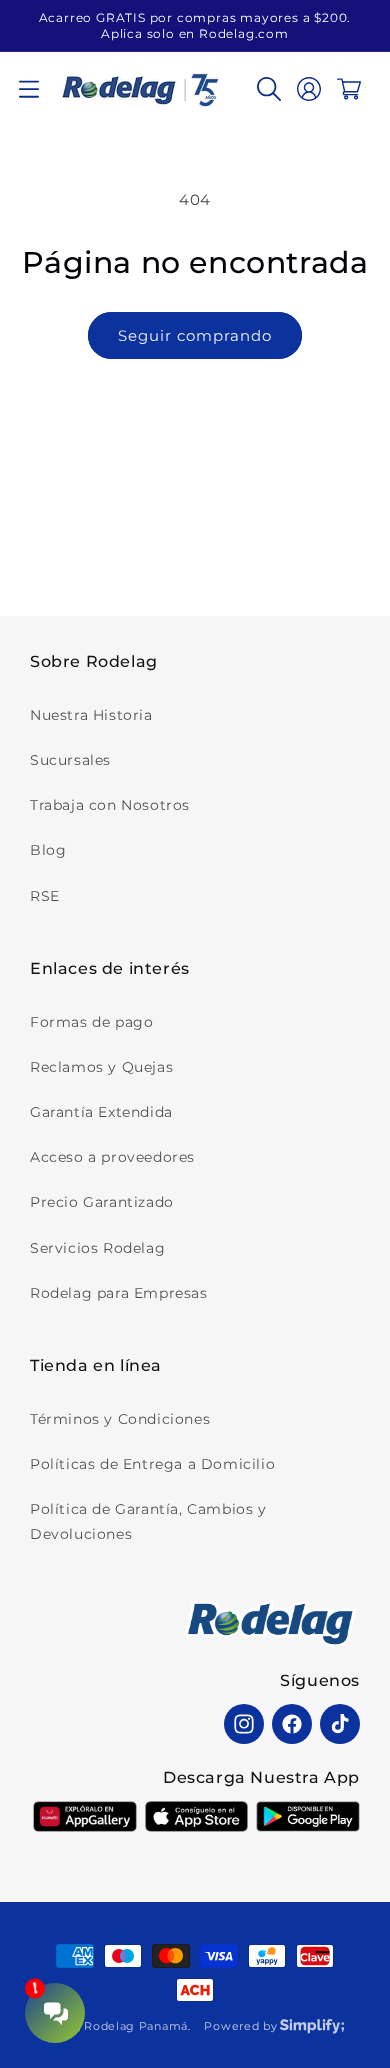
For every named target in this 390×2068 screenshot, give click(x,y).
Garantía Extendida (101, 1112)
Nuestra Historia (91, 715)
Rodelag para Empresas (119, 1293)
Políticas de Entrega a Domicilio (152, 1464)
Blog (48, 850)
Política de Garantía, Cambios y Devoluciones (148, 1521)
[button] (29, 89)
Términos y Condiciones (120, 1419)
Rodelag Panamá (136, 2026)
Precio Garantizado (102, 1202)
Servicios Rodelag (97, 1248)
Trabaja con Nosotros (110, 805)
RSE (45, 896)
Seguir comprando (195, 335)
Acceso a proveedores (112, 1157)
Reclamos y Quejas (101, 1067)
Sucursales (70, 760)
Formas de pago (91, 1022)
